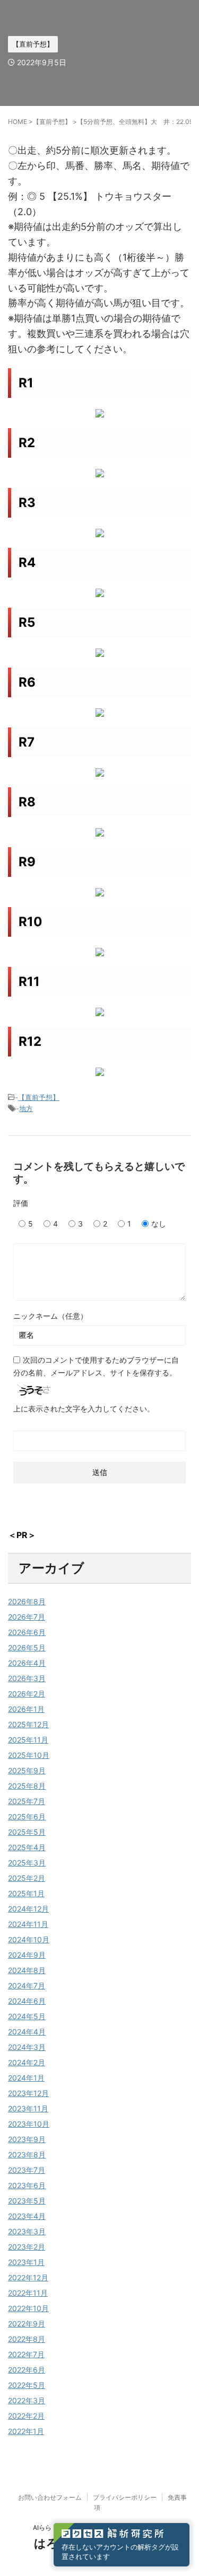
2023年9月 (27, 2139)
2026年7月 (27, 1617)
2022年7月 (26, 2354)
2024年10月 (29, 1939)
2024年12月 (28, 1909)
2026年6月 (27, 1632)
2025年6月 (27, 1816)
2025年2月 (27, 1878)
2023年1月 (26, 2262)
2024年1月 (26, 2078)
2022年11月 (28, 2293)
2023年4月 (27, 2216)
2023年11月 (28, 2108)
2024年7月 (27, 1986)
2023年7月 (27, 2170)
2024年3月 (27, 2047)
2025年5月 (27, 1832)
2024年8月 (27, 1970)
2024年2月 (27, 2062)
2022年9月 (27, 2324)
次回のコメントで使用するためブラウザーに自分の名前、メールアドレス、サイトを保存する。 (96, 1366)
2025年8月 (27, 1786)
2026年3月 (27, 1678)
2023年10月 (29, 2124)
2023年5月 (27, 2201)
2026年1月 (26, 1709)
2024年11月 (28, 1924)
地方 (26, 1108)
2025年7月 (27, 1801)
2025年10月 (29, 1755)
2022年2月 (26, 2416)
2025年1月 (26, 1893)
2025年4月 (27, 1847)
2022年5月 (27, 2385)
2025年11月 (28, 1740)
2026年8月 (27, 1601)
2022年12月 (28, 2277)
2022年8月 (27, 2339)
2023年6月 (27, 2185)
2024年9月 (27, 1955)
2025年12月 (28, 1724)
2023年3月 (27, 2231)
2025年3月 (27, 1863)
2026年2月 (27, 1694)
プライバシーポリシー (125, 2497)
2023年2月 (27, 2247)
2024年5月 (27, 2016)
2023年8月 (27, 2155)
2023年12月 (28, 2093)
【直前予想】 (39, 1097)
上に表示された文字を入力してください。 (84, 1409)
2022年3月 (27, 2400)
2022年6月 (27, 2370)
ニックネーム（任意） (50, 1316)
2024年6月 (27, 2001)
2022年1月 (26, 2431)
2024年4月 (27, 2032)
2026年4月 (27, 1663)
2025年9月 (27, 1770)
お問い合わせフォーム (50, 2497)
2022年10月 (28, 2308)
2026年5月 (27, 1647)
